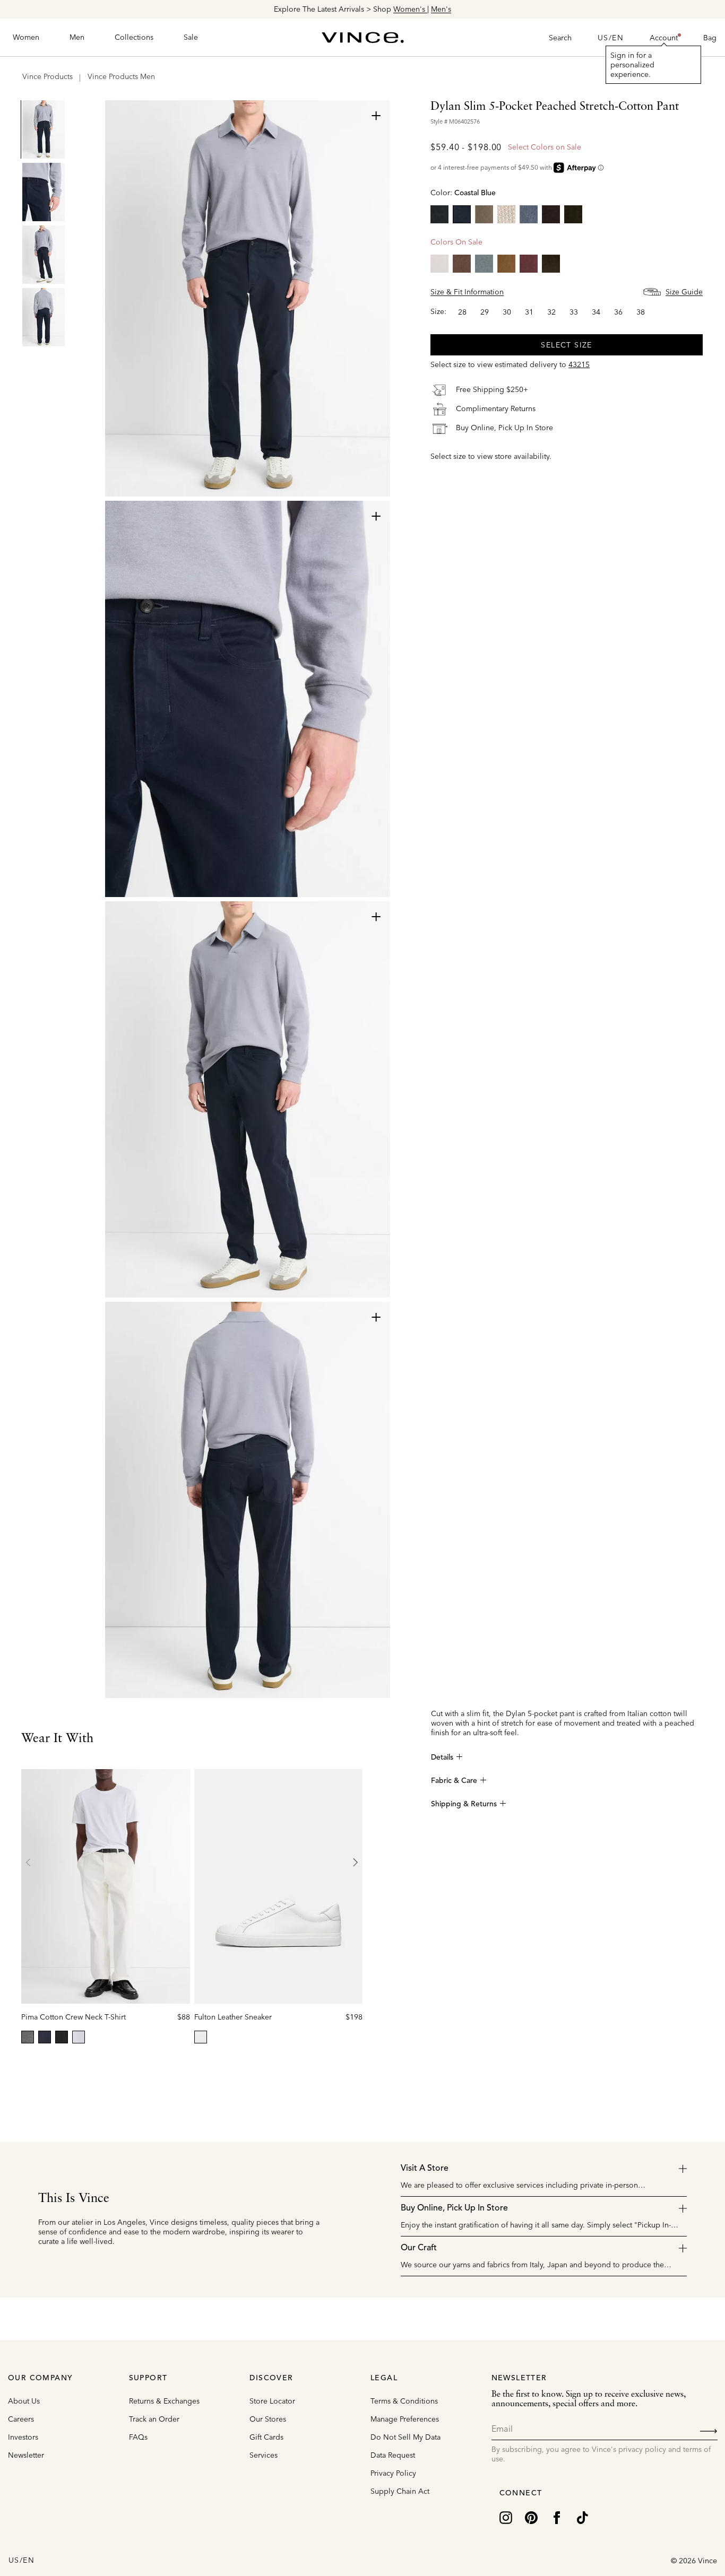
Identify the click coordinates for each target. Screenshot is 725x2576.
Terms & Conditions (404, 2401)
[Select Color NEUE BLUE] (529, 214)
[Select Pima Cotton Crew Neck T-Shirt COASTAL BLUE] (45, 2037)
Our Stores (268, 2419)
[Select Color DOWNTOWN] (462, 264)
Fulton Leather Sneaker (233, 2017)
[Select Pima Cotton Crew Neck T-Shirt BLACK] (62, 2037)
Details (442, 1757)
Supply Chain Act (400, 2491)
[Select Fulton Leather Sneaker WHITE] (201, 2037)
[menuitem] (26, 38)
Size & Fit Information (467, 292)
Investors (23, 2437)
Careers (21, 2419)
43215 (579, 364)
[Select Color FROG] (484, 214)
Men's (441, 9)
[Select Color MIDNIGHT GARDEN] (573, 214)
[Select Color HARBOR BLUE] (484, 264)
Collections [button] (134, 37)
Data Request (393, 2455)
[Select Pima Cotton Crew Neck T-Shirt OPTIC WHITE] (79, 2037)
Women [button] (26, 37)
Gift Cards (266, 2437)
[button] (664, 38)
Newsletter (26, 2455)
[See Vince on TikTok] (582, 2517)
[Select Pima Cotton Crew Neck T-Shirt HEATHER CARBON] (28, 2037)
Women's (410, 9)
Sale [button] (191, 37)
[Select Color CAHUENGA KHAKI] (506, 214)
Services (264, 2455)
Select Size (566, 345)
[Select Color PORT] (529, 264)
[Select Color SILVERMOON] (439, 264)
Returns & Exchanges (164, 2401)
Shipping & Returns (464, 1804)
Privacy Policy (393, 2473)
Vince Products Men (121, 76)
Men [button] (77, 37)
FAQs (138, 2437)
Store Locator (272, 2401)
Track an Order (154, 2419)
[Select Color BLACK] (439, 214)
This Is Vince (74, 2199)
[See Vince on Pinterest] (531, 2517)
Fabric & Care (454, 1781)
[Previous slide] (29, 1863)
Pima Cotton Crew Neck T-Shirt (74, 2017)
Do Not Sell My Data (405, 2437)
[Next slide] (355, 1863)
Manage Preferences (405, 2419)
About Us (24, 2401)
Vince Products (48, 76)
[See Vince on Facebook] (557, 2517)
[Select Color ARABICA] (551, 214)
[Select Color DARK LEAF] (551, 264)
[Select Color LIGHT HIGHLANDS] (506, 264)
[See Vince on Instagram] (506, 2517)
